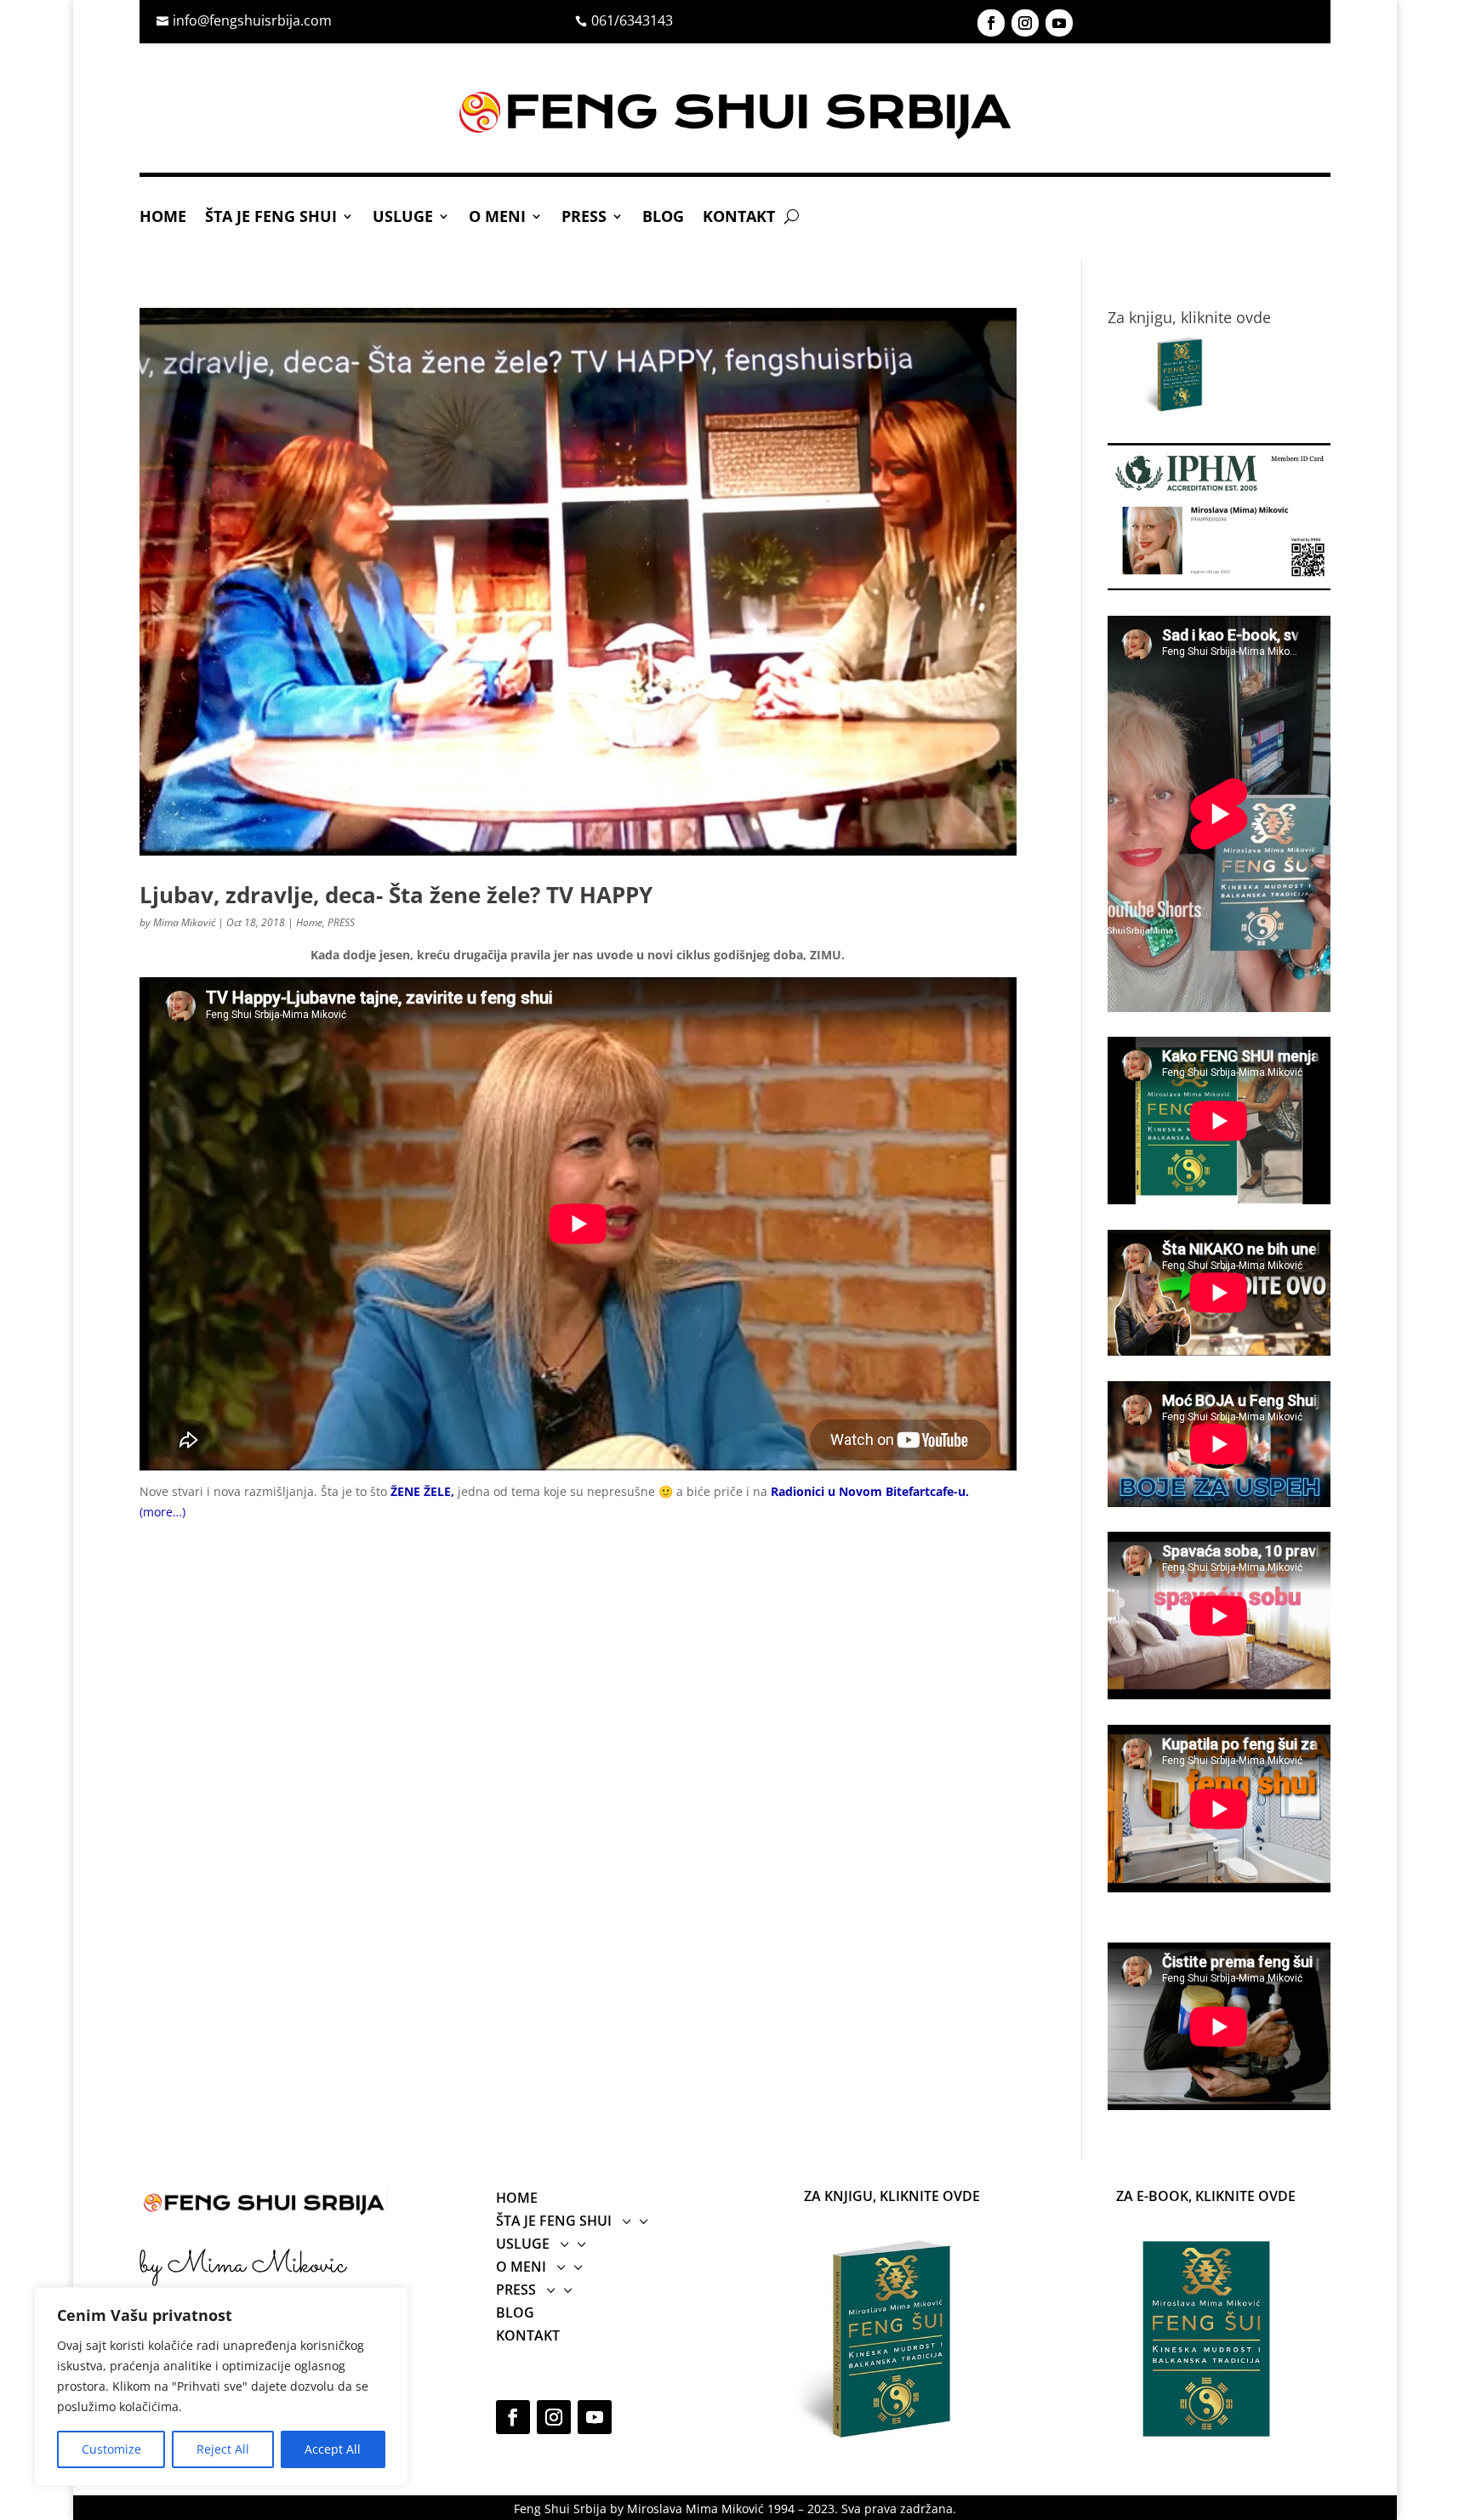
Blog (663, 218)
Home (163, 218)
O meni (497, 218)
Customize (111, 2449)
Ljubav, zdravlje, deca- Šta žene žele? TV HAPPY (396, 895)
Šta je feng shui (271, 218)
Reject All (223, 2449)
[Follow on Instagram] (1025, 23)
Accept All (333, 2449)
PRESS (584, 218)
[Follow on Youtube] (1059, 23)
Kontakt (739, 218)
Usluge (403, 218)
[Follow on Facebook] (991, 23)
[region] (221, 2386)
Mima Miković (184, 922)
